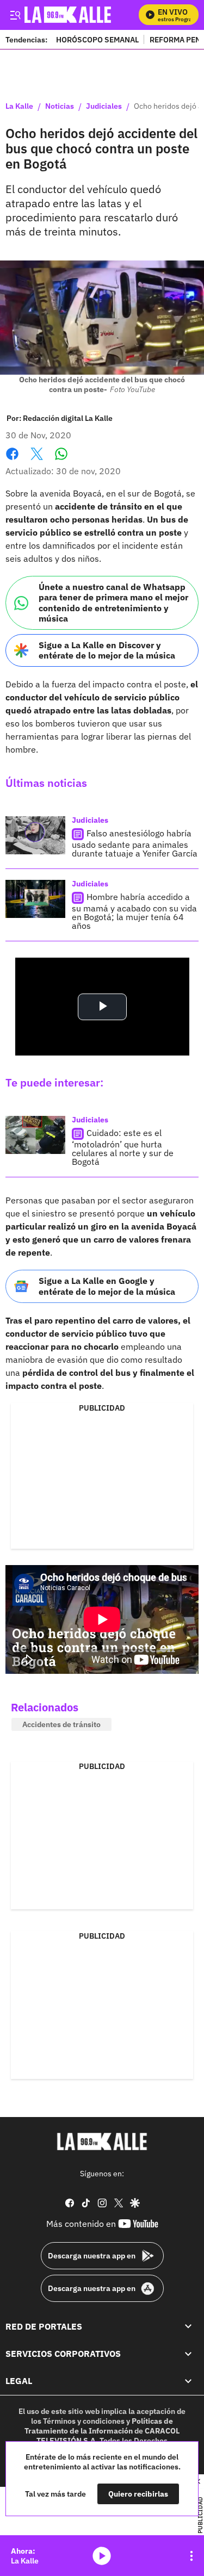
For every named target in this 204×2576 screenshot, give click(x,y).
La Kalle (19, 107)
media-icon (102, 2556)
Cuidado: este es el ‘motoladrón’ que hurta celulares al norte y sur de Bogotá (123, 1147)
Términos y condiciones (84, 2421)
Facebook (12, 460)
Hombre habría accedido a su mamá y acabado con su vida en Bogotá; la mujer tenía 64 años (134, 911)
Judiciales (104, 107)
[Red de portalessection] (188, 2326)
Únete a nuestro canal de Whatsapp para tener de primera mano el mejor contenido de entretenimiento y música (113, 603)
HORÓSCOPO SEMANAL (97, 39)
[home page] (102, 2142)
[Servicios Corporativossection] (188, 2354)
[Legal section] (188, 2381)
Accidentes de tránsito (61, 1724)
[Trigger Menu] (15, 15)
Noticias (60, 107)
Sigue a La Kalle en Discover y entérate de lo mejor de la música (107, 650)
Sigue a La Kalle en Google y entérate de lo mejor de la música (107, 1286)
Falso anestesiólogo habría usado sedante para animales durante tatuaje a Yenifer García (135, 843)
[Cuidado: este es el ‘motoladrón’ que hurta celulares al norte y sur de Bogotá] (35, 1135)
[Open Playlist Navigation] (191, 2556)
